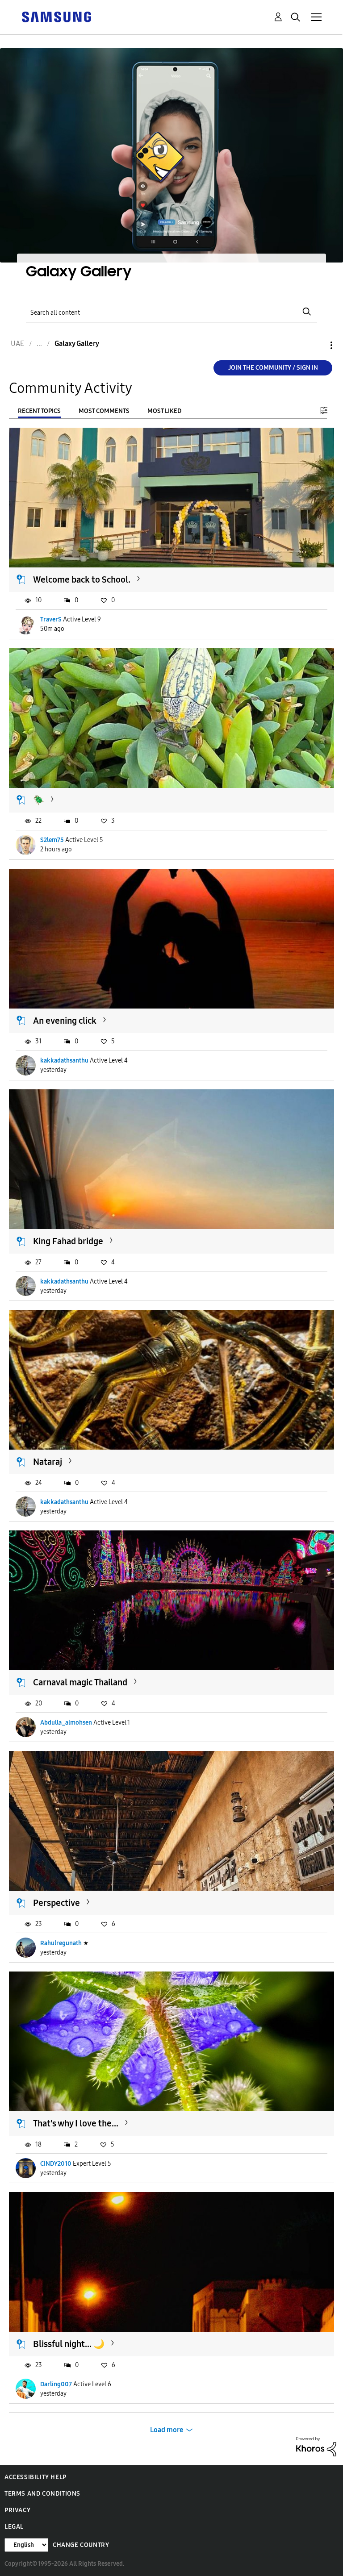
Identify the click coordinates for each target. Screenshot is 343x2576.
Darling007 (56, 2384)
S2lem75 (52, 840)
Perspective (56, 1903)
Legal (14, 2527)
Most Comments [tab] (104, 411)
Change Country (81, 2545)
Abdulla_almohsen (66, 1723)
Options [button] (316, 345)
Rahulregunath (61, 1943)
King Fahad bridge (68, 1241)
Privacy (17, 2510)
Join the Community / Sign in (273, 368)
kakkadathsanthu (64, 1061)
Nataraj (48, 1462)
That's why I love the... (76, 2123)
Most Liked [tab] (164, 411)
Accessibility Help (36, 2477)
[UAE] (56, 16)
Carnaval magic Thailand (80, 1682)
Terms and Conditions (42, 2494)
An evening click (65, 1021)
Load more (167, 2430)
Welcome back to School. (82, 579)
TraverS (51, 619)
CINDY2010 (56, 2164)
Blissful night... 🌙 (69, 2344)
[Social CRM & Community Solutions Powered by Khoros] (316, 2446)
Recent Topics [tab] (39, 411)
